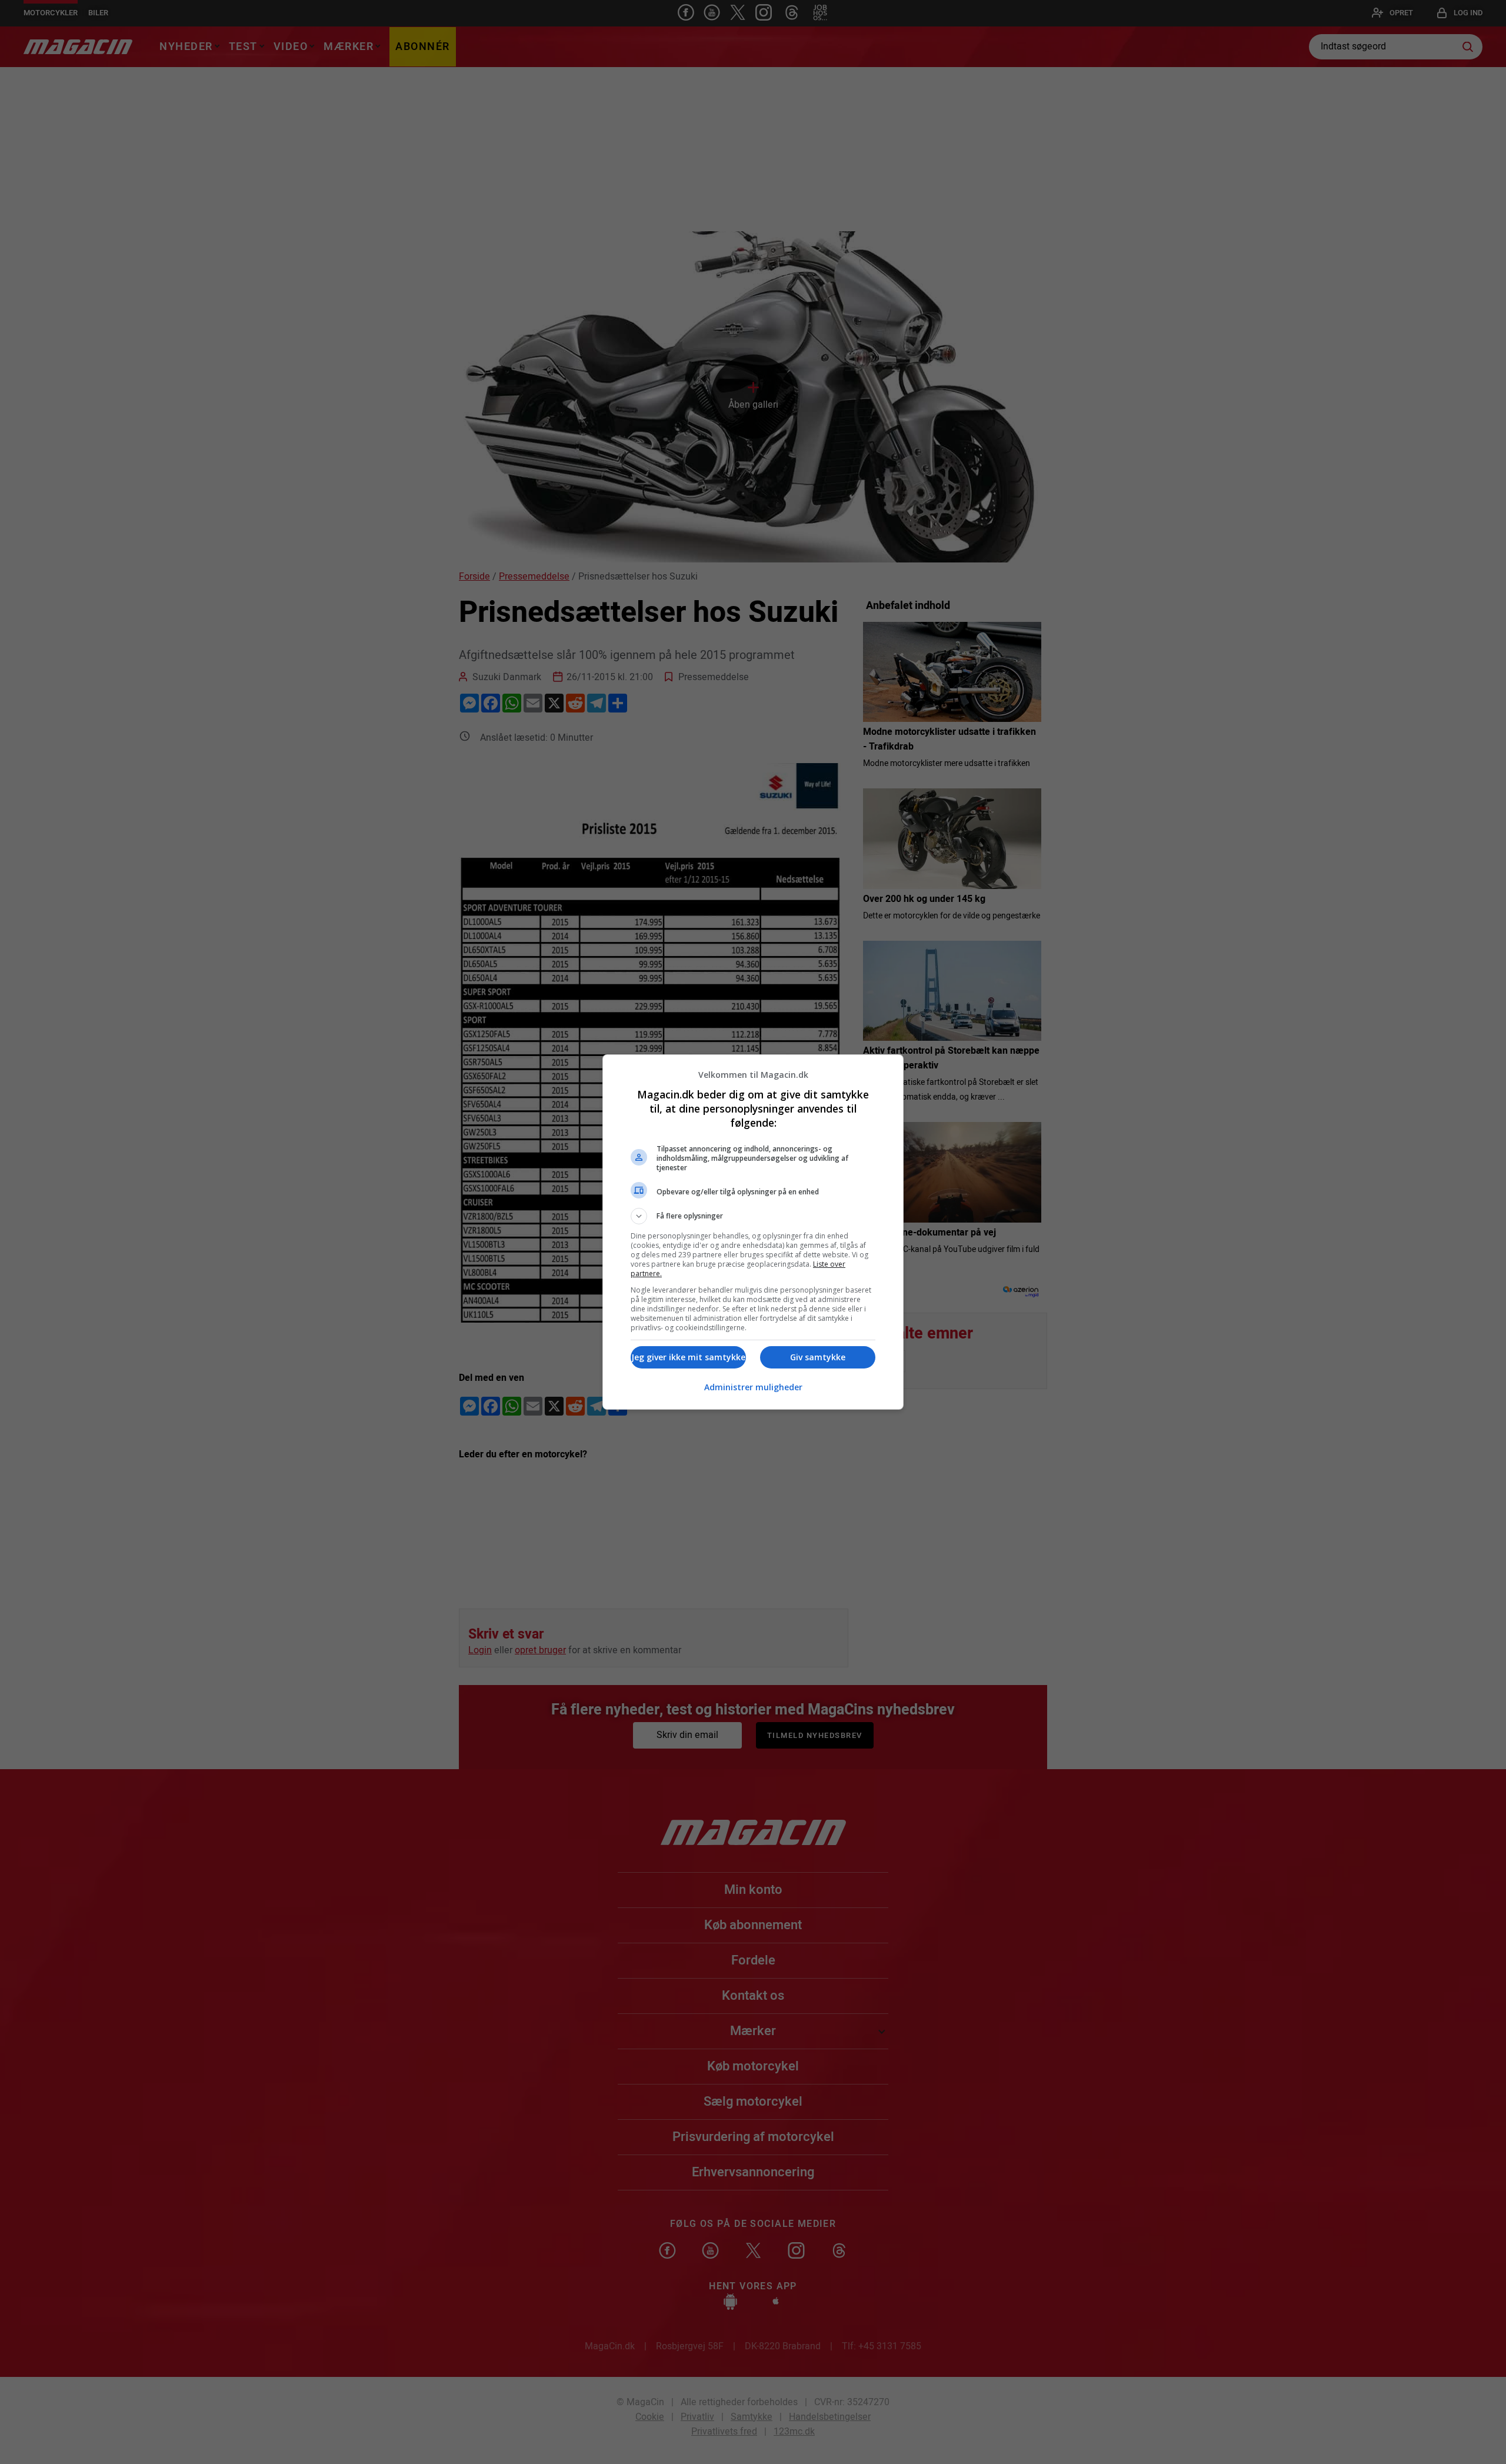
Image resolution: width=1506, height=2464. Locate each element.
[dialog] (753, 1232)
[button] (753, 1216)
